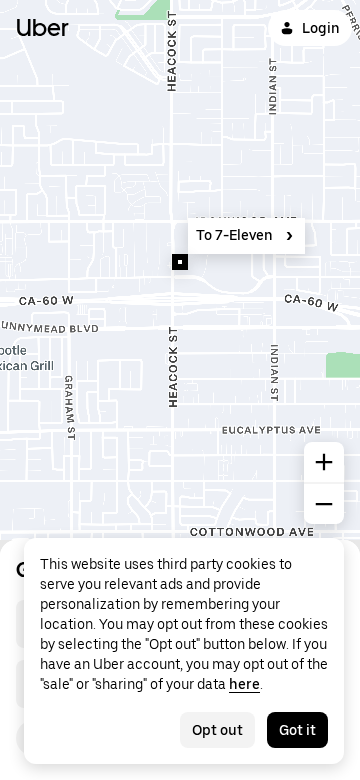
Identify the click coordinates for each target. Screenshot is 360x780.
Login (321, 28)
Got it (297, 730)
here (244, 684)
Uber (42, 27)
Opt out (217, 730)
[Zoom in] (324, 462)
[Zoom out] (324, 504)
